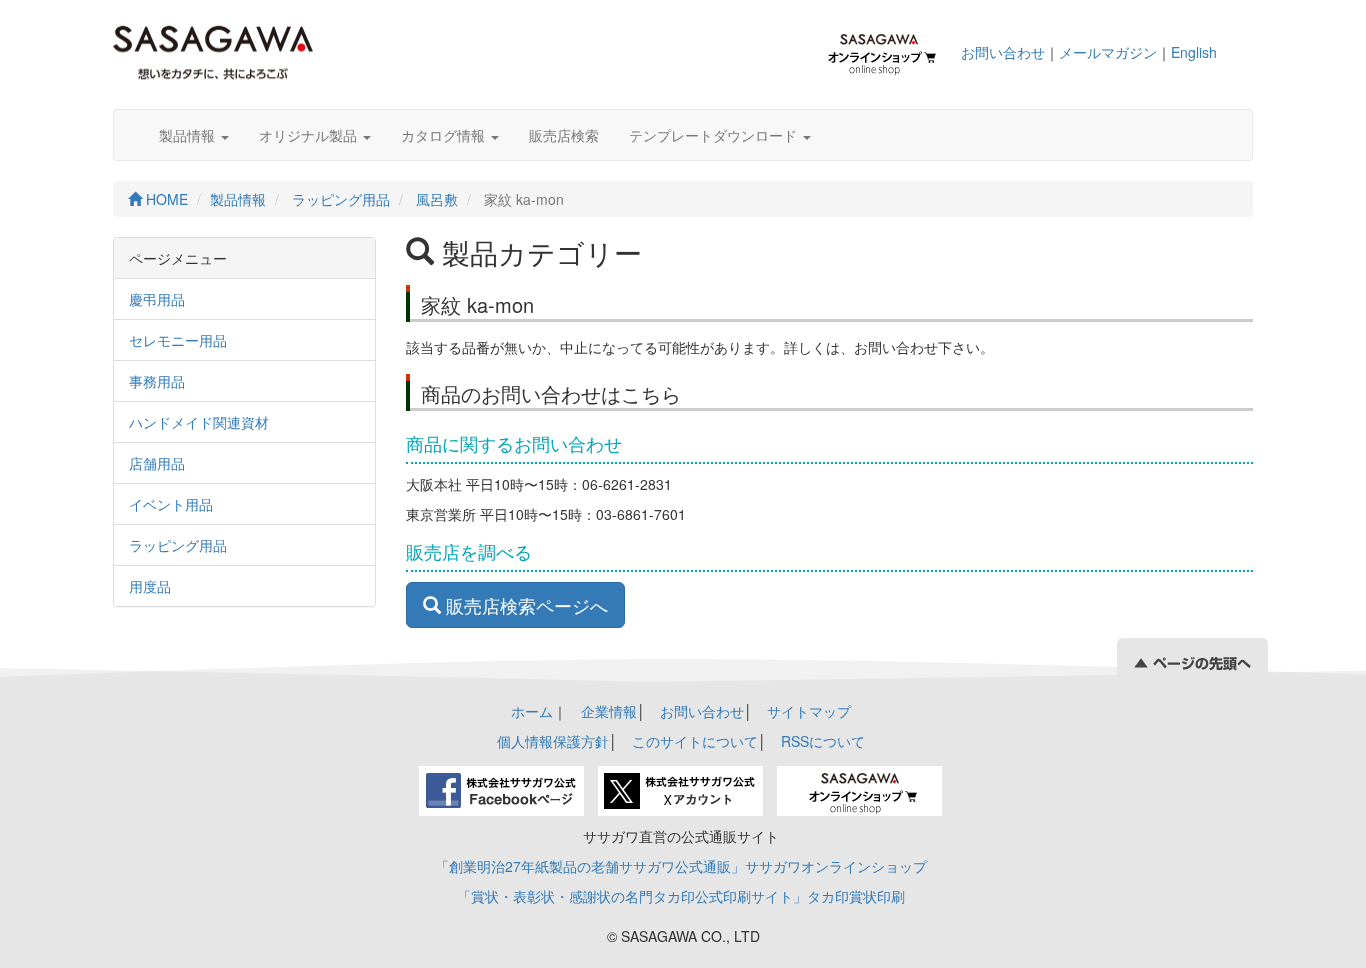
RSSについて (823, 741)
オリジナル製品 (310, 135)
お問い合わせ (1003, 52)
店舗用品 (157, 463)
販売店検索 (564, 135)
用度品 (150, 586)
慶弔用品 (157, 299)
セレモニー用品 (178, 340)
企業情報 (609, 711)
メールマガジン (1108, 52)
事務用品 (157, 381)
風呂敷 (437, 199)
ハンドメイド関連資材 (199, 422)
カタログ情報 (445, 135)
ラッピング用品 (341, 199)
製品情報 (189, 135)
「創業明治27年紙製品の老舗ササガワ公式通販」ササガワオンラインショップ (681, 866)
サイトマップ (809, 711)
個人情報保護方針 (553, 741)
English (1194, 52)
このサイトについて (695, 741)
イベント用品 (171, 504)
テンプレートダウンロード (715, 135)
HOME (165, 199)
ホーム (532, 711)
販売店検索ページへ (524, 605)
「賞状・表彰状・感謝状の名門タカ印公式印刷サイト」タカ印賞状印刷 (681, 896)
